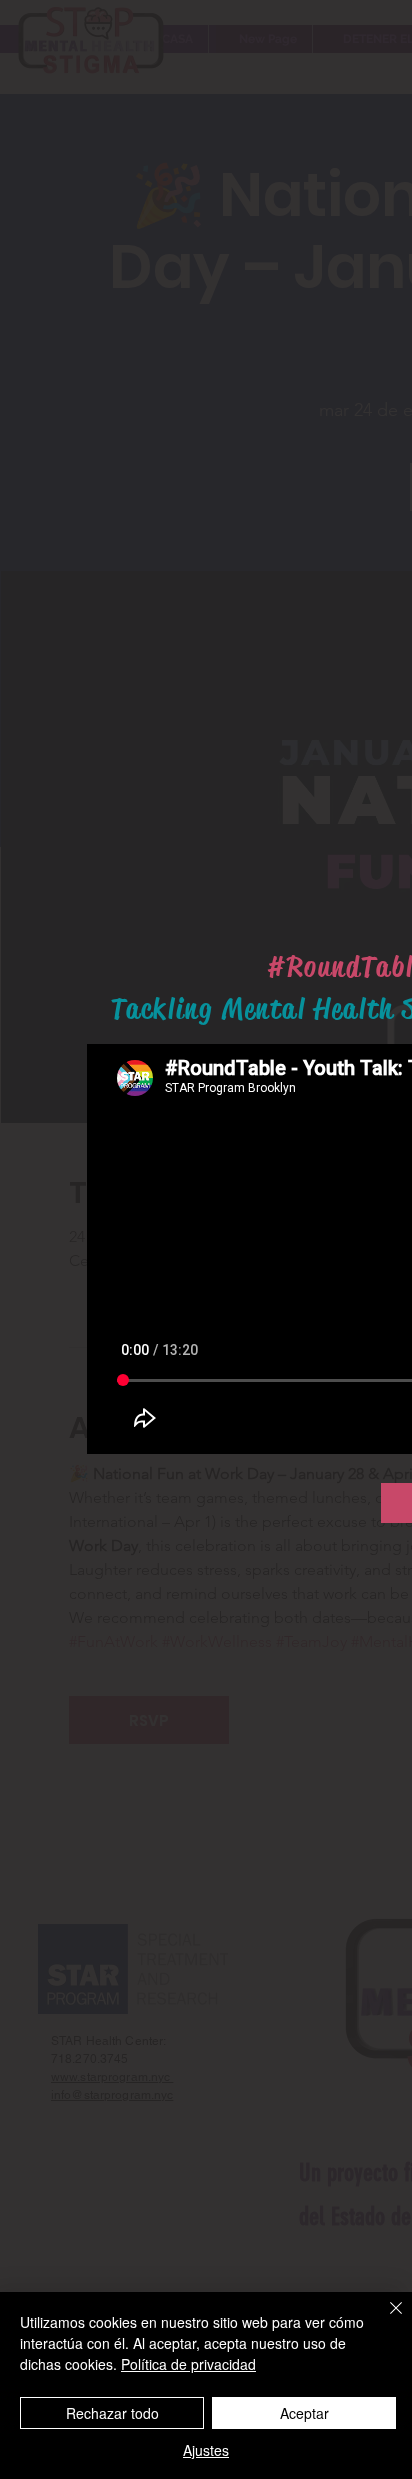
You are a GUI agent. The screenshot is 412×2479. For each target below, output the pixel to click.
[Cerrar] (384, 2320)
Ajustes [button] (206, 2450)
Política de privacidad (188, 2364)
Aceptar (304, 2413)
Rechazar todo (112, 2413)
